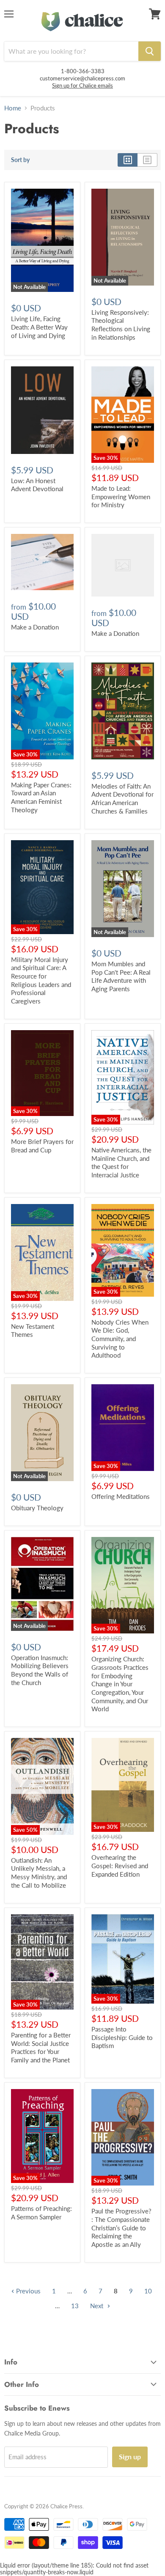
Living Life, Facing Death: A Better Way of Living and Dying (39, 327)
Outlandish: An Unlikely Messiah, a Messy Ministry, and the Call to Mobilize (39, 1873)
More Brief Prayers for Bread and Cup (42, 1146)
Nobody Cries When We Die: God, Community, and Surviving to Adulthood (120, 1339)
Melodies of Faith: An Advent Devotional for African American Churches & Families (122, 799)
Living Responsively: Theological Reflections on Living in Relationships (121, 325)
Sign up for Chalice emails (82, 85)
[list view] (147, 160)
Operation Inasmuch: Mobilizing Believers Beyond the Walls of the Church (40, 1670)
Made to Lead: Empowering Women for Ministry (121, 496)
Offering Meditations (121, 1496)
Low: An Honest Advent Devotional (37, 485)
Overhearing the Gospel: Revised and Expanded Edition (120, 1865)
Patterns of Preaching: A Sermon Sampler (41, 2213)
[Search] (150, 51)
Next (98, 2306)
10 (148, 2291)
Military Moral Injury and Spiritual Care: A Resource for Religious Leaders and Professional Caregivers (41, 980)
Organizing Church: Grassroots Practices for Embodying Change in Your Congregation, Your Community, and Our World (120, 1684)
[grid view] (128, 160)
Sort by (20, 160)
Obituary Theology (37, 1508)
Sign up (130, 2456)
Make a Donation (35, 627)
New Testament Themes (33, 1331)
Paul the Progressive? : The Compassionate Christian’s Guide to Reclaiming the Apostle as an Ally (121, 2228)
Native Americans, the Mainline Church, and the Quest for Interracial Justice (121, 1162)
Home (13, 108)
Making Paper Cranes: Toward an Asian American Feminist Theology (41, 797)
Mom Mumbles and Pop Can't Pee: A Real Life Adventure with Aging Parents (121, 976)
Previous (27, 2291)
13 (75, 2306)
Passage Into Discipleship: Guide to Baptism (122, 2037)
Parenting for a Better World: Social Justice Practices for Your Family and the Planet (41, 2047)
